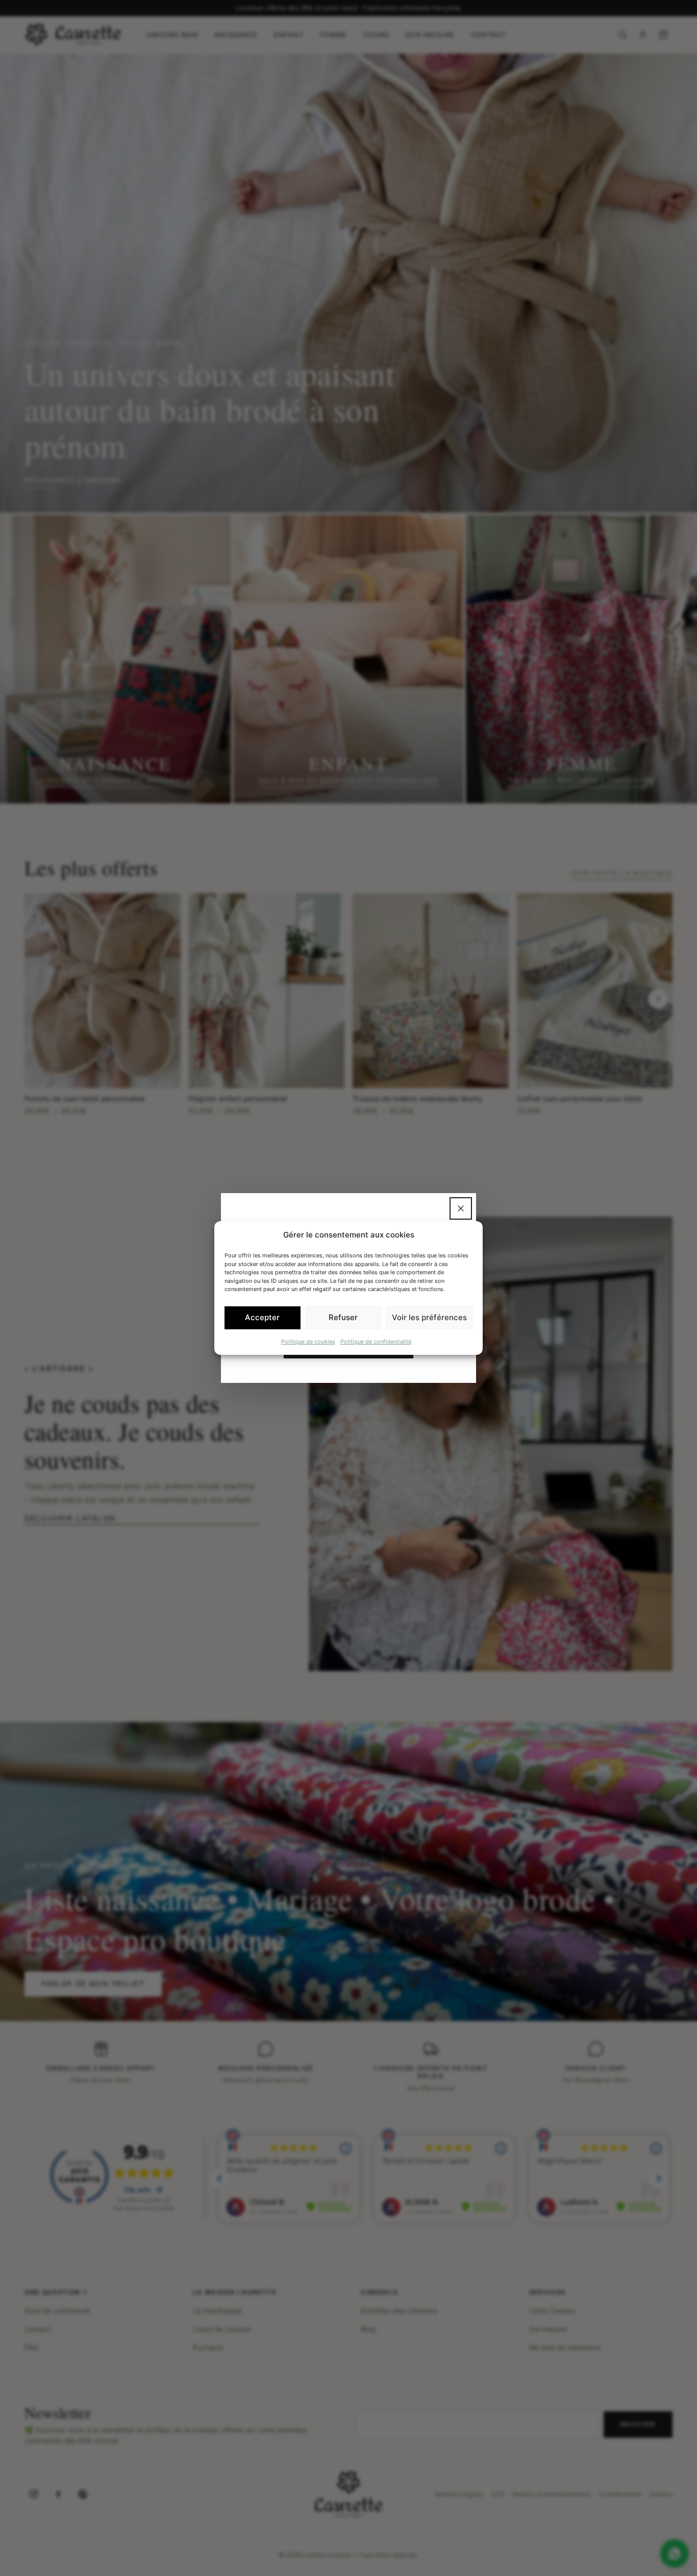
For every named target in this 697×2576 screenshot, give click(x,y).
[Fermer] (461, 1208)
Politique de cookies (308, 1341)
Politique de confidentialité (376, 1341)
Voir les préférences (429, 1317)
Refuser (343, 1317)
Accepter (262, 1317)
